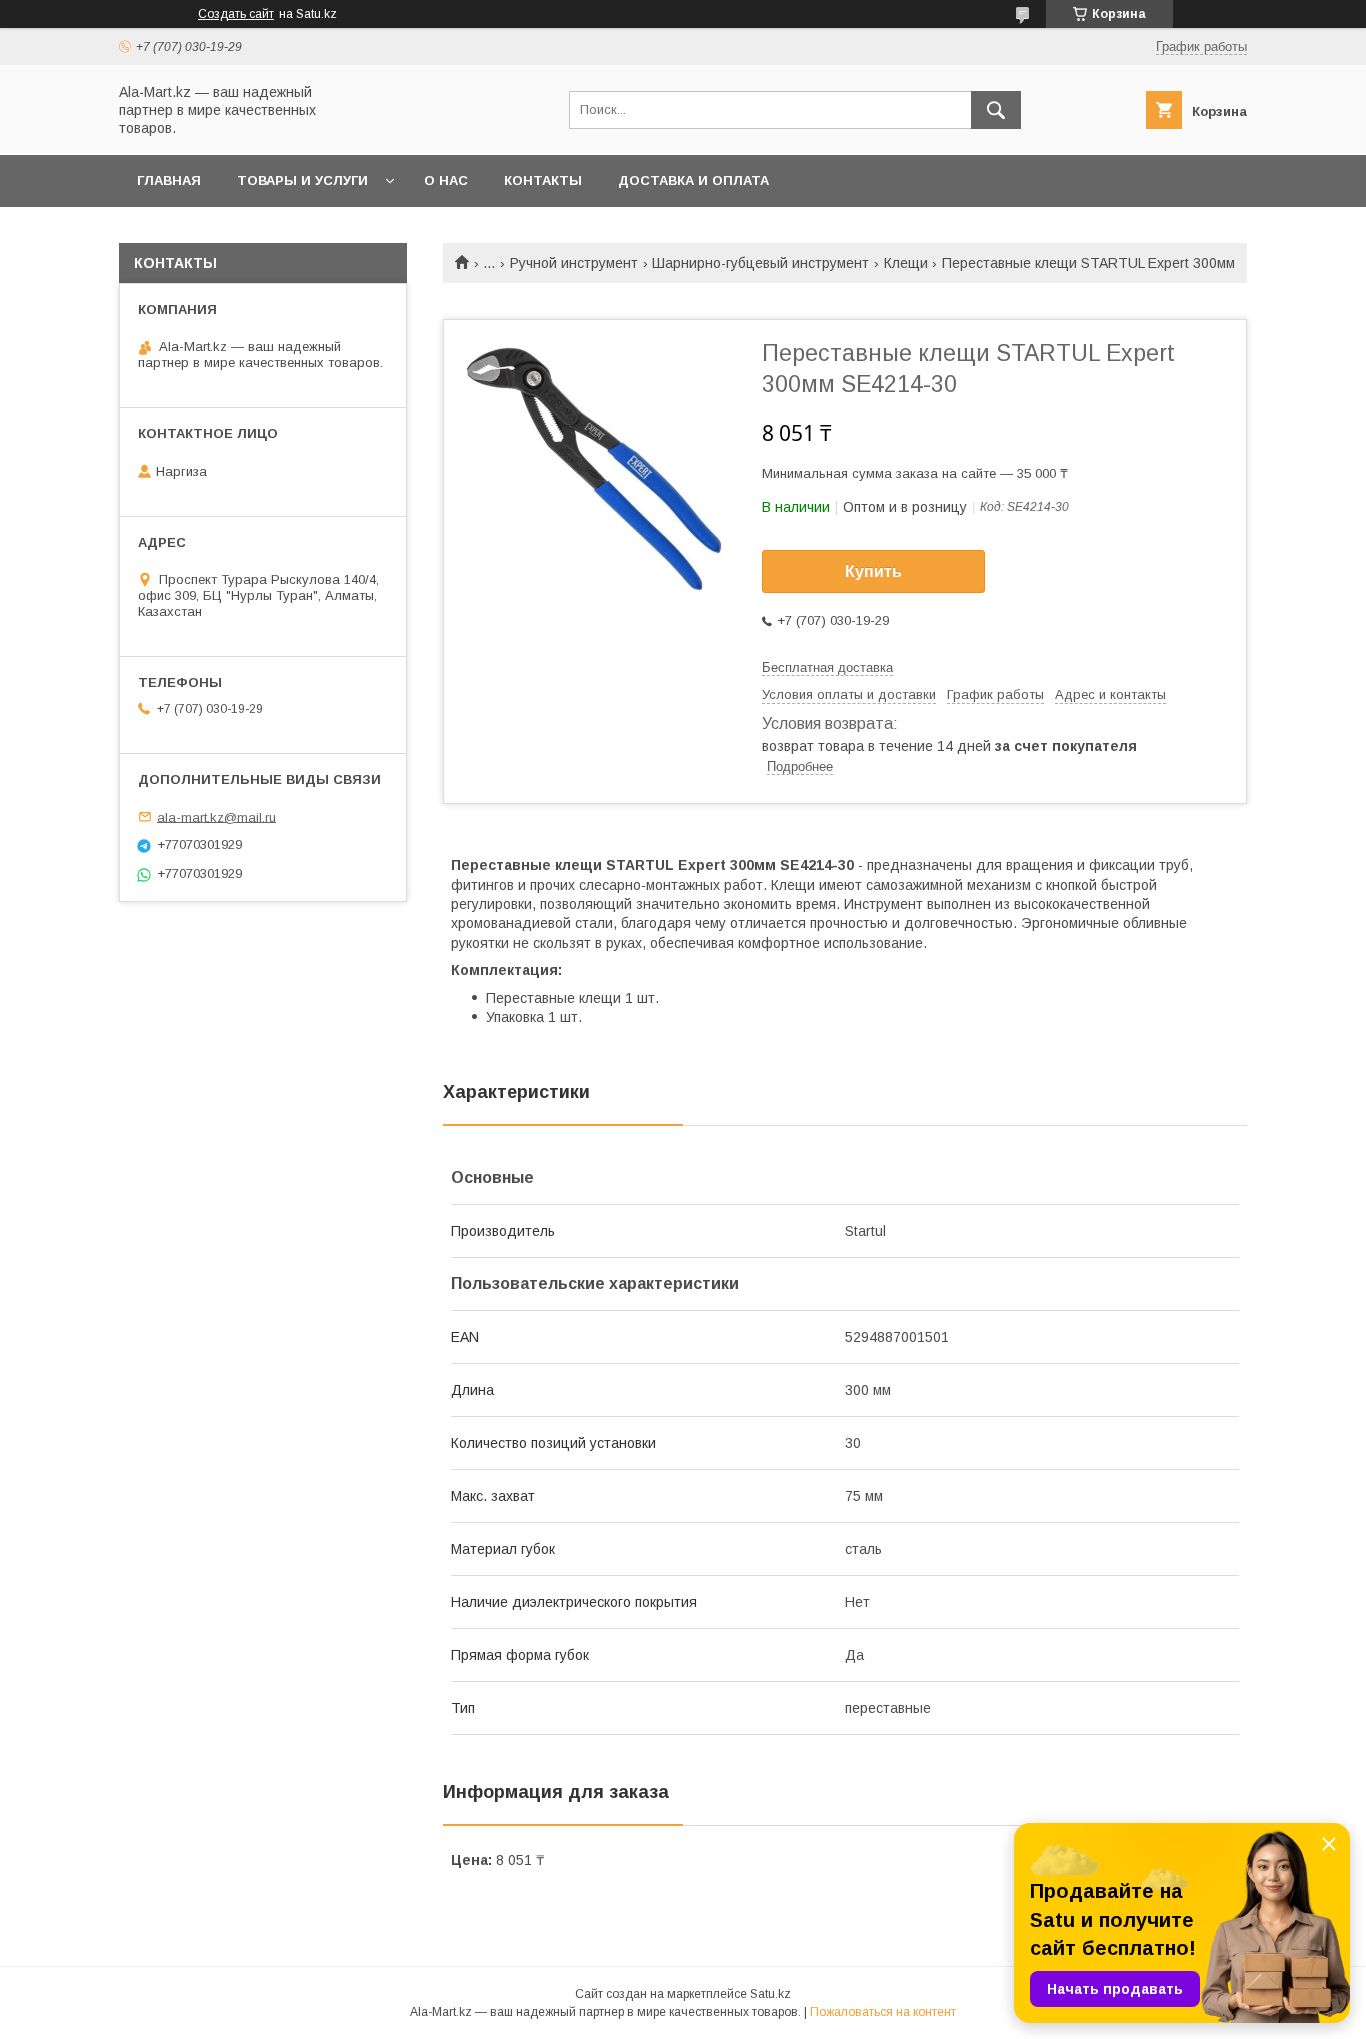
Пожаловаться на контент (883, 2012)
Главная (169, 180)
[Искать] (996, 110)
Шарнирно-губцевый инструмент (760, 263)
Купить (873, 571)
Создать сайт (236, 14)
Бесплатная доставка (827, 667)
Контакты (543, 180)
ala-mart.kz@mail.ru (216, 816)
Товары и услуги (302, 180)
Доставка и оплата (693, 180)
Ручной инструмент (574, 263)
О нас (446, 180)
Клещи (906, 263)
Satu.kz (770, 1994)
